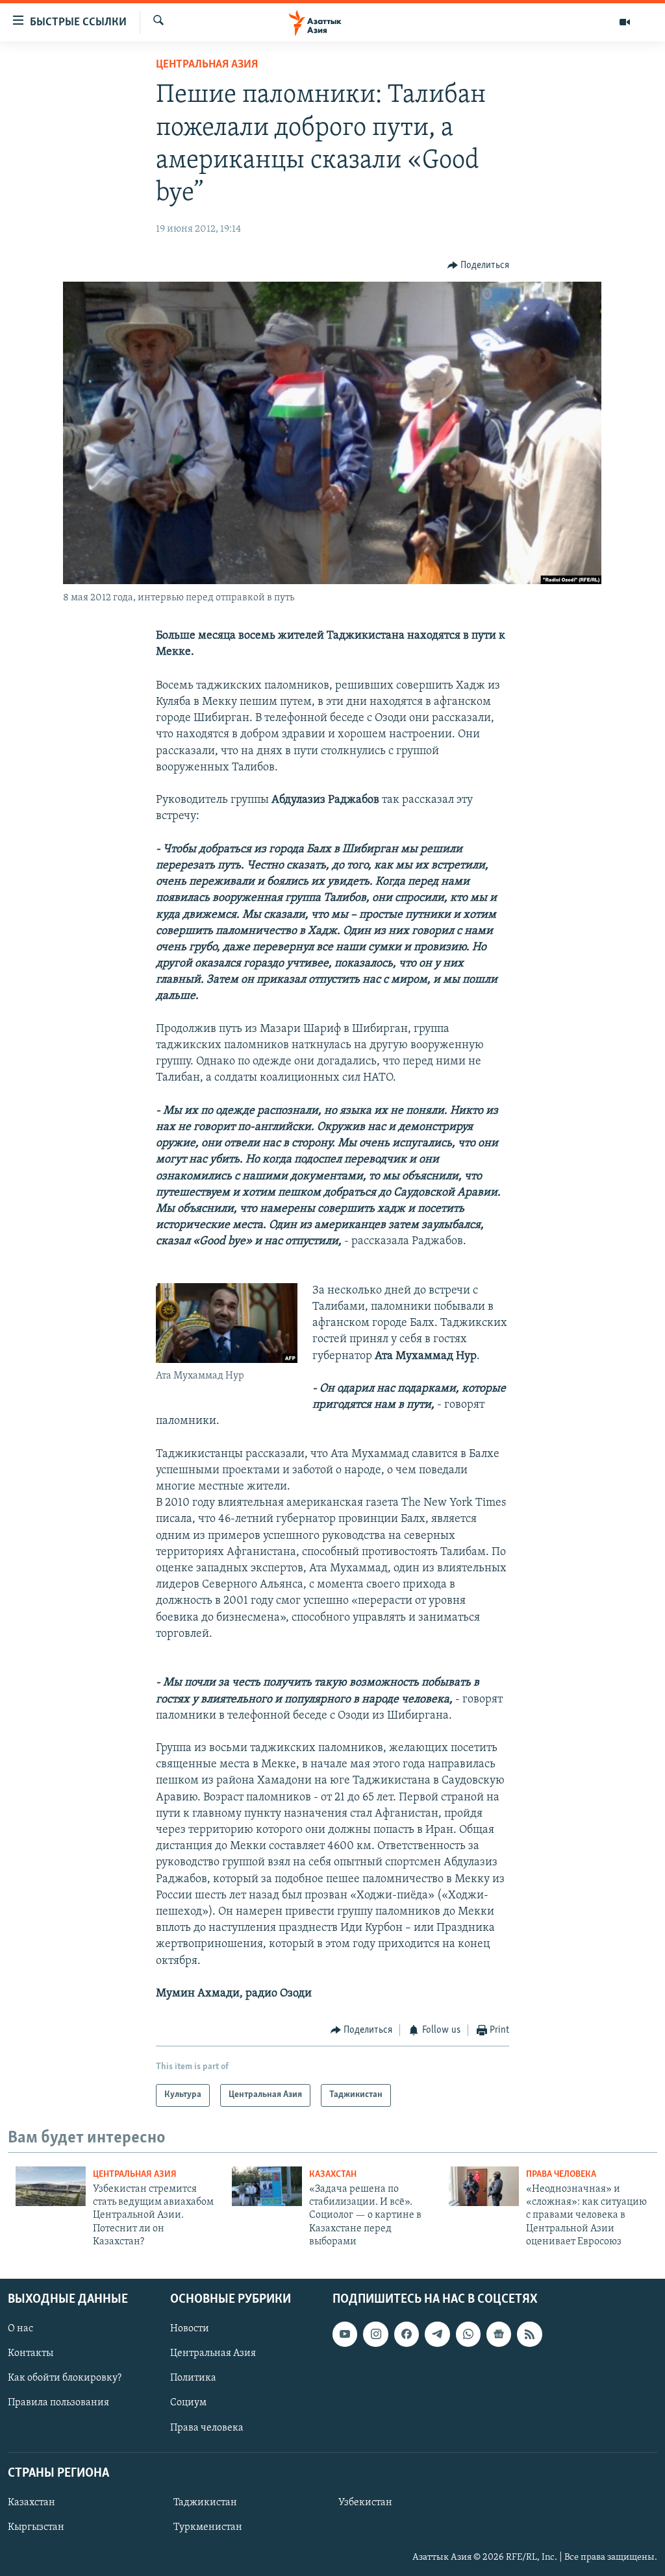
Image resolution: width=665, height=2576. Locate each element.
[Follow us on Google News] (499, 2334)
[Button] (479, 265)
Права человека (561, 2175)
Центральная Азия (207, 65)
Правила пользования (58, 2403)
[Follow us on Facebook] (407, 2334)
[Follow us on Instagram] (375, 2334)
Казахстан (333, 2175)
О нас (20, 2329)
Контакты (31, 2353)
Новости (190, 2329)
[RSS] (529, 2334)
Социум (188, 2403)
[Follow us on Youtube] (345, 2334)
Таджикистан (205, 2503)
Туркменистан (208, 2527)
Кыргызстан (36, 2527)
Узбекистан (365, 2503)
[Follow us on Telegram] (437, 2334)
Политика (193, 2378)
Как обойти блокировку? (65, 2378)
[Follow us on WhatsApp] (468, 2334)
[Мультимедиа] (625, 22)
